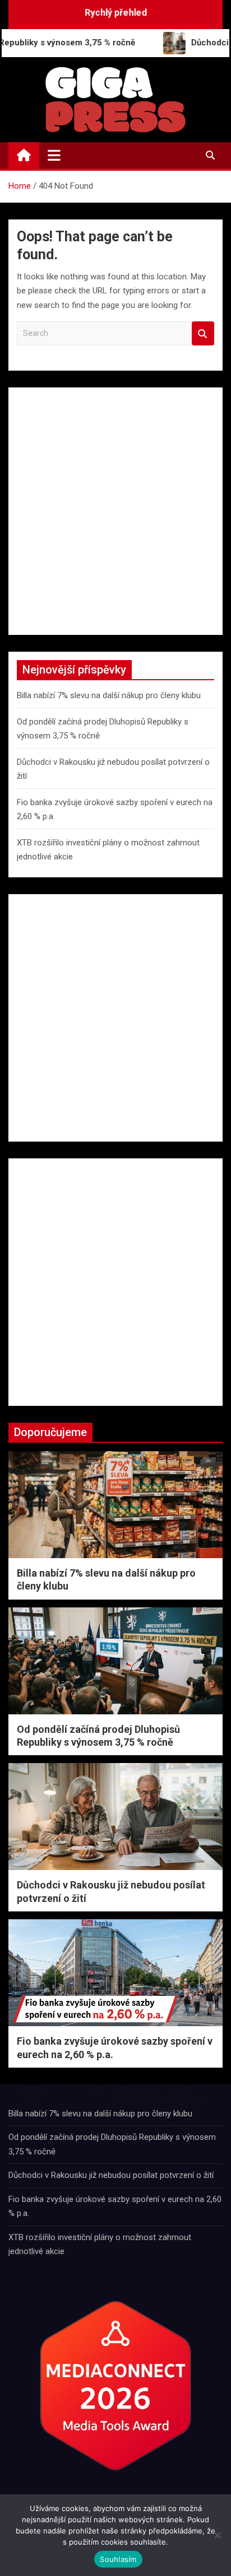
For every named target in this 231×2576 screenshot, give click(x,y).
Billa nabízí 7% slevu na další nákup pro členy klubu (109, 695)
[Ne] (217, 2535)
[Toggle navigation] (54, 155)
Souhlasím (118, 2559)
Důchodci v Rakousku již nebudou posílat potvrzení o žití (111, 2175)
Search (203, 333)
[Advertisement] (115, 511)
